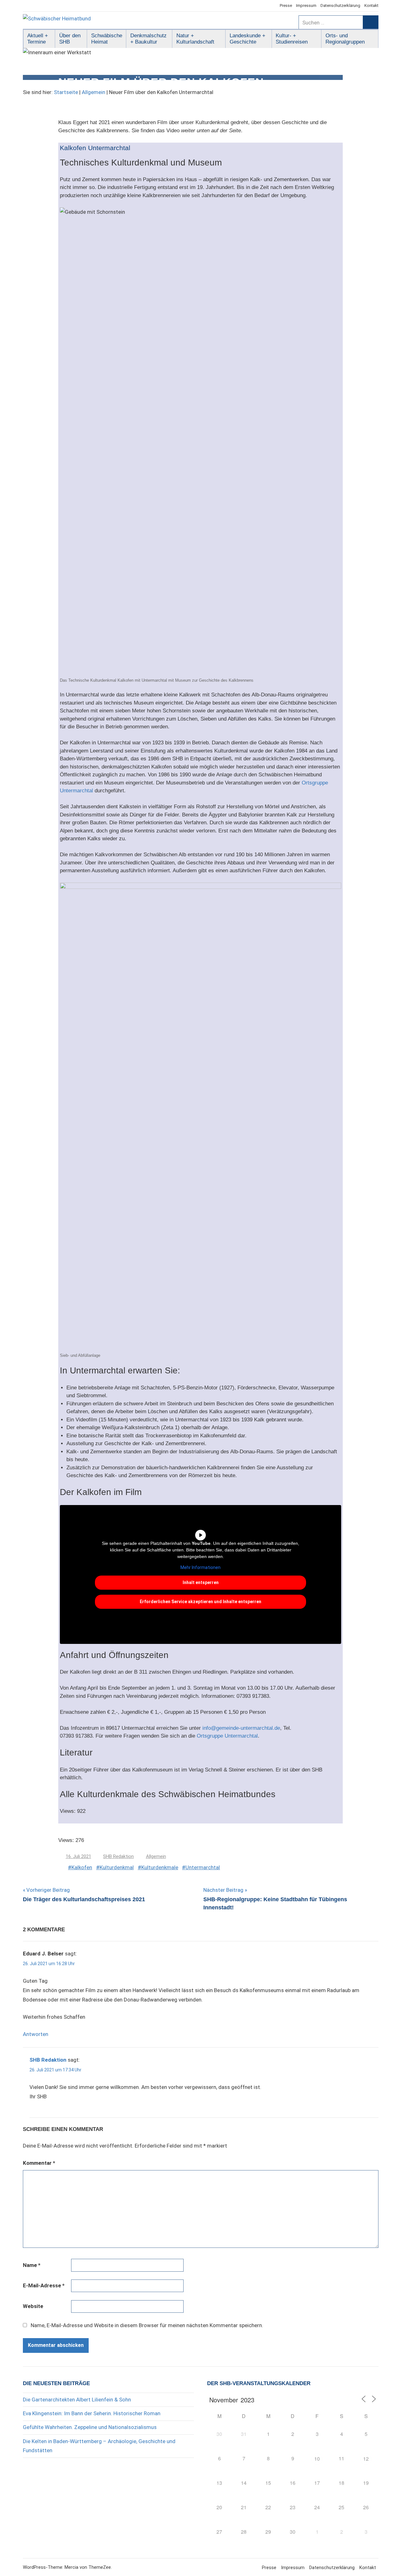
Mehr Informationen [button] (200, 1567)
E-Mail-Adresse (44, 2285)
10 (317, 2459)
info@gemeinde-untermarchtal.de (241, 1728)
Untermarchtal (203, 1867)
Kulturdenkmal (117, 1867)
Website (33, 2306)
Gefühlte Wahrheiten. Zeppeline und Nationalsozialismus (90, 2427)
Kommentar (39, 2163)
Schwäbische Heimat (107, 39)
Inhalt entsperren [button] (201, 1582)
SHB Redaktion (118, 1856)
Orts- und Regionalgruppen (345, 39)
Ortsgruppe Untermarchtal (227, 1736)
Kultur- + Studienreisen (292, 39)
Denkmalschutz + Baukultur (148, 39)
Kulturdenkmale (160, 1867)
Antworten (36, 2034)
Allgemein (94, 92)
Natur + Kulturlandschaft (195, 39)
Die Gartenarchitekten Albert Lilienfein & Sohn (77, 2400)
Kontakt (371, 5)
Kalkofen (82, 1867)
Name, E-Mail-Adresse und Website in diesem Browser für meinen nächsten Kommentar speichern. (147, 2325)
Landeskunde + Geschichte (247, 39)
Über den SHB (70, 39)
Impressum (306, 5)
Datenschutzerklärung (340, 5)
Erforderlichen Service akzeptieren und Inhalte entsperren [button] (200, 1602)
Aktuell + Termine (38, 39)
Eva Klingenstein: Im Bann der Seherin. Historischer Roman (92, 2413)
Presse (286, 5)
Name (32, 2265)
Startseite (66, 92)
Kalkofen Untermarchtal (95, 148)
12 (366, 2459)
